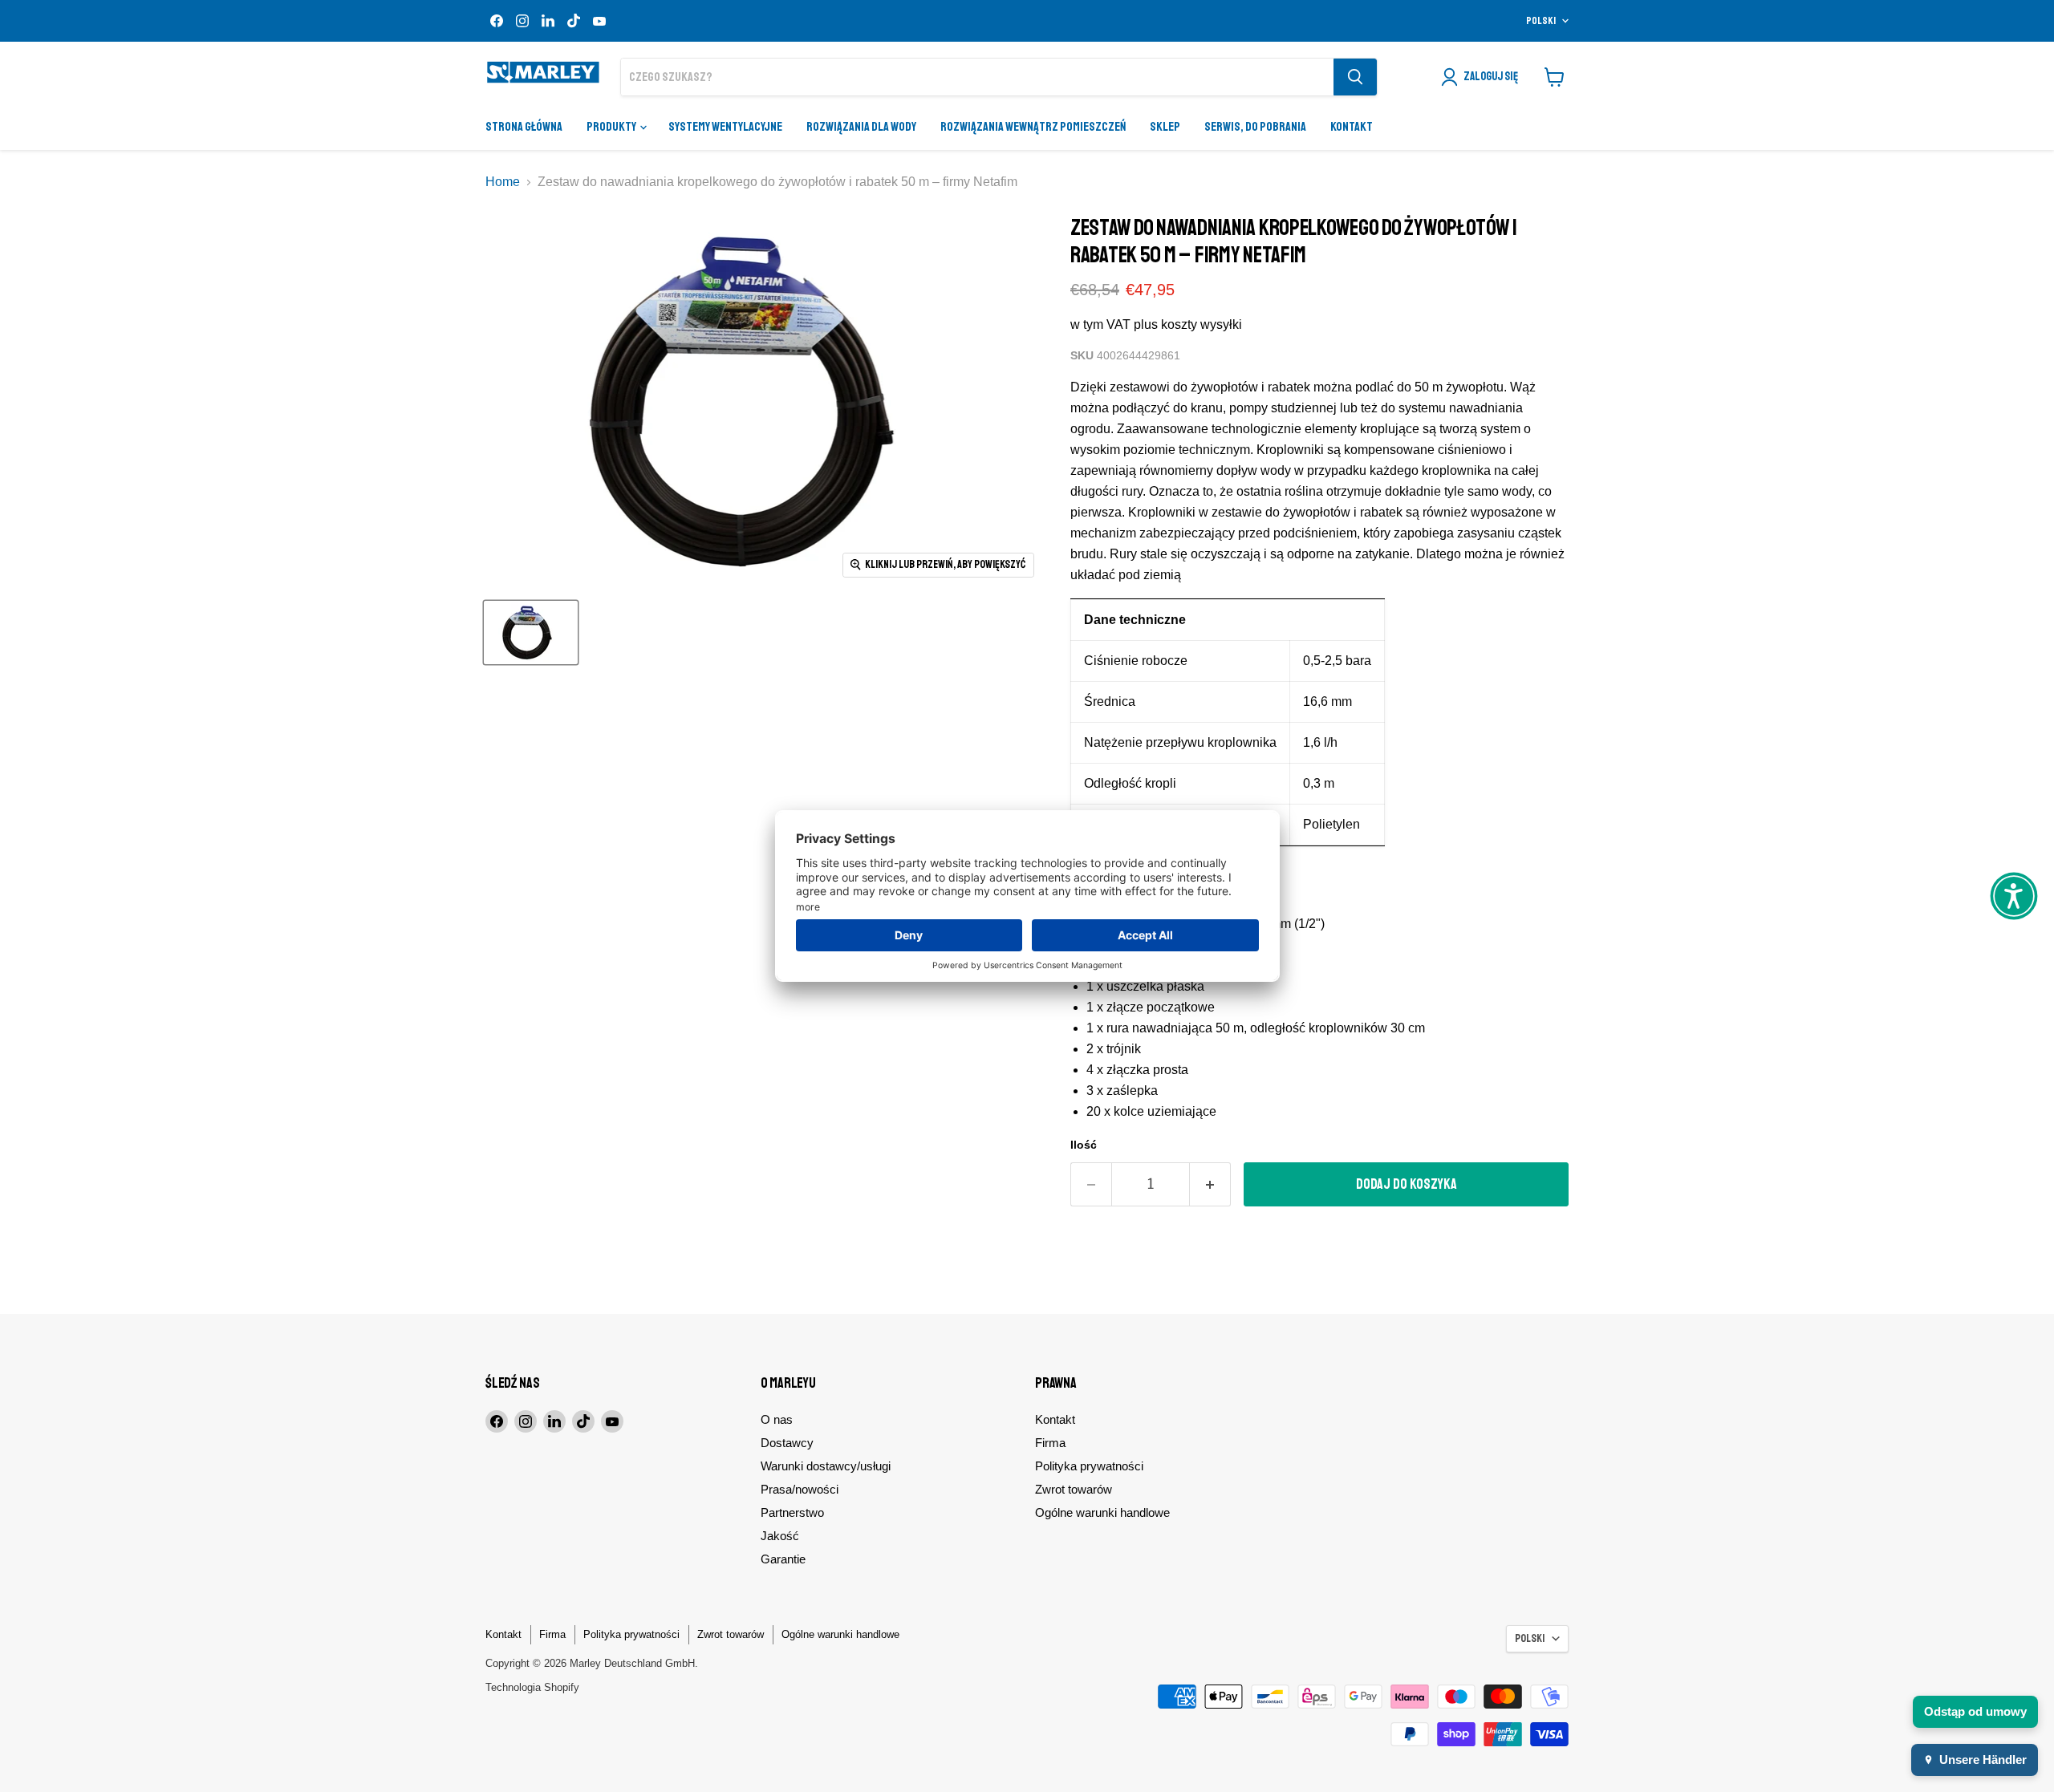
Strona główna (524, 127)
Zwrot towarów (1074, 1489)
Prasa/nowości (800, 1489)
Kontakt (1352, 127)
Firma (1050, 1443)
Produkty (612, 127)
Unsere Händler (1983, 1760)
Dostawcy (787, 1443)
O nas (777, 1419)
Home (503, 182)
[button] (2014, 896)
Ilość (1084, 1145)
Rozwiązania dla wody (861, 127)
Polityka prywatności (1089, 1466)
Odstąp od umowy (1975, 1711)
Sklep (1165, 127)
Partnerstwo (792, 1512)
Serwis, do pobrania (1255, 127)
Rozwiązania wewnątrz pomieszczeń (1033, 127)
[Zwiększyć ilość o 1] (1210, 1184)
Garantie (783, 1559)
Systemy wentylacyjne (725, 127)
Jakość (780, 1536)
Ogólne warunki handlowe (1102, 1512)
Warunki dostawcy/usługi (826, 1466)
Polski (1541, 21)
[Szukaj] (1355, 77)
